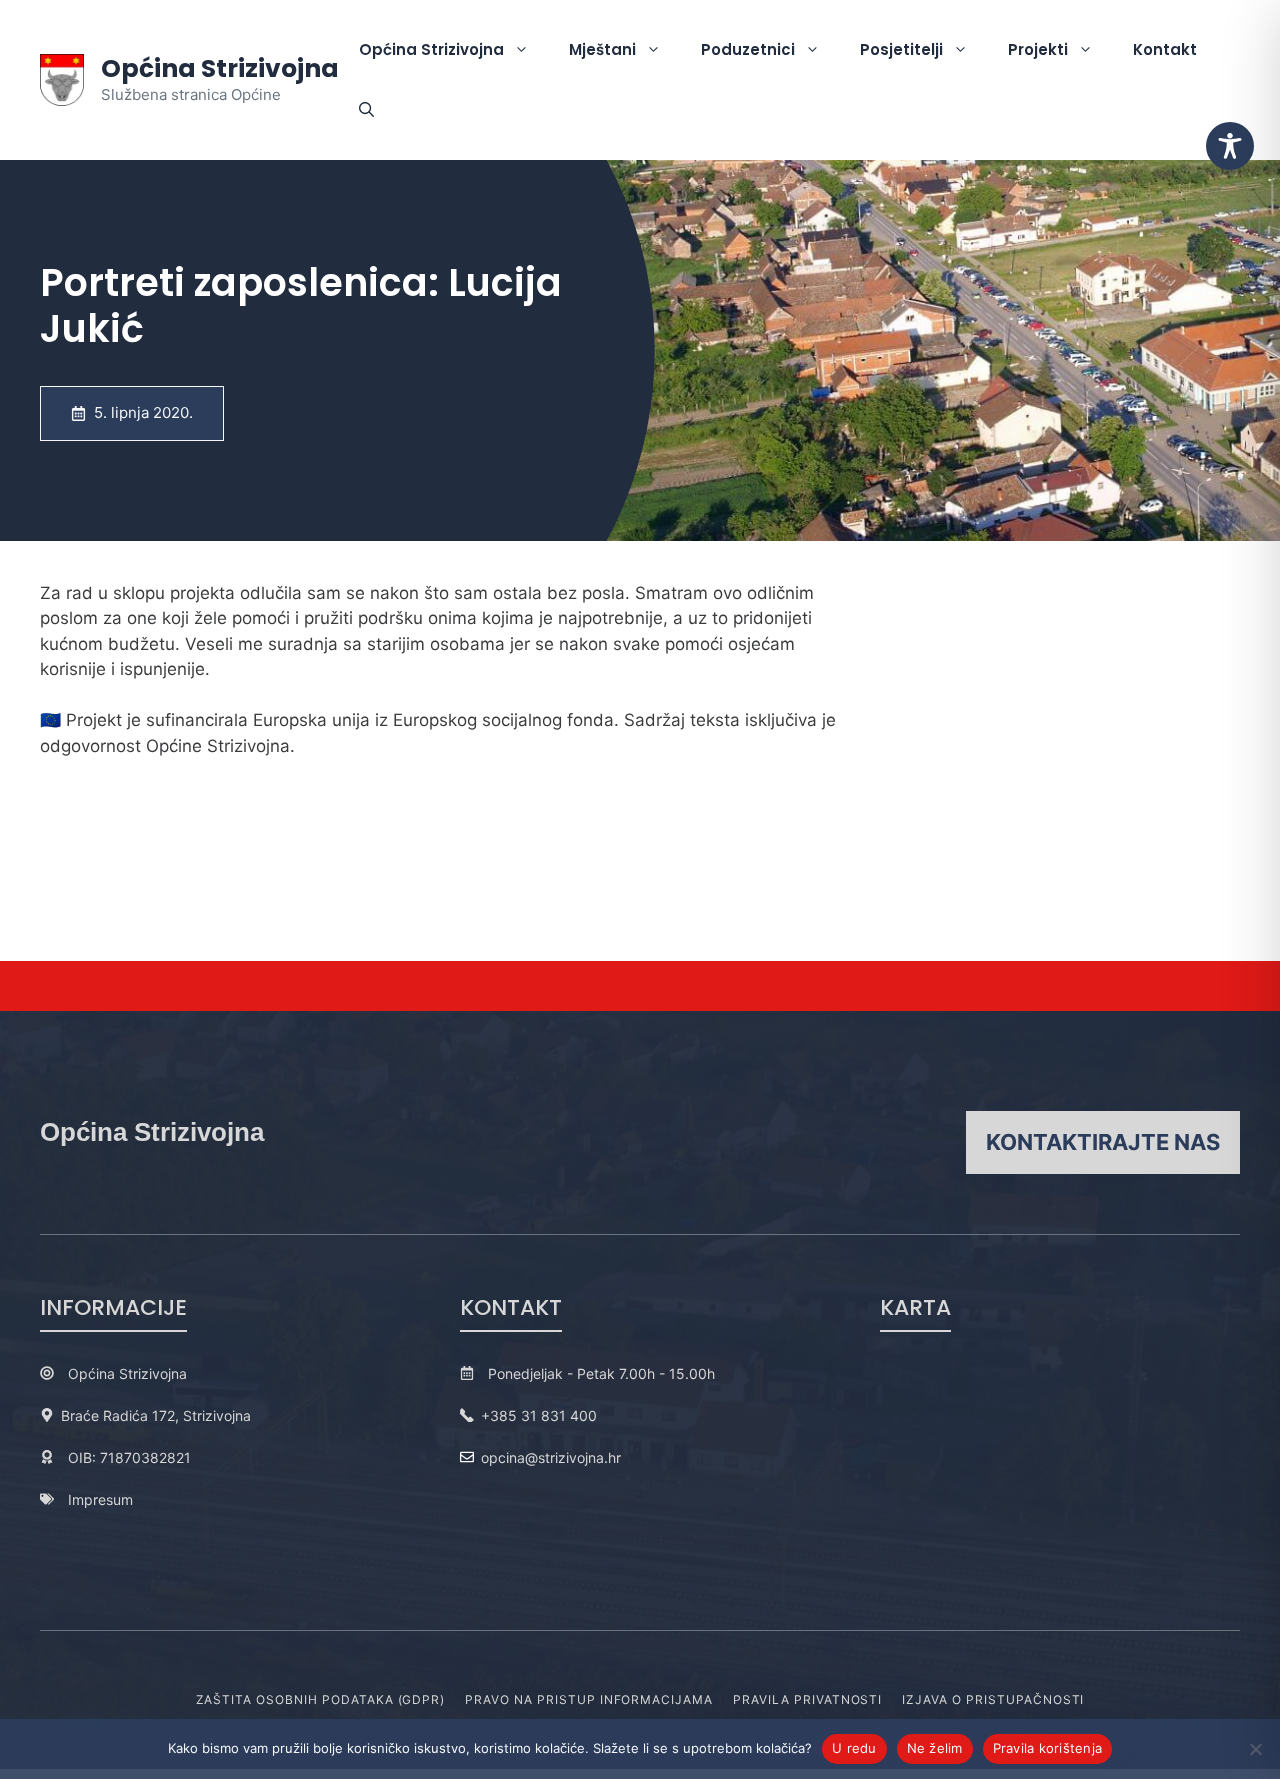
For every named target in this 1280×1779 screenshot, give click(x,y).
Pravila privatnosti (807, 1699)
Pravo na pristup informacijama (589, 1699)
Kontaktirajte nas (1103, 1142)
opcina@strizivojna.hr (551, 1457)
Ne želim (935, 1748)
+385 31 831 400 (539, 1415)
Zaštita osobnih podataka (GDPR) (321, 1699)
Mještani (602, 49)
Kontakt (1165, 49)
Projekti (1038, 49)
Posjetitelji (901, 49)
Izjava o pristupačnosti (993, 1699)
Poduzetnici (748, 49)
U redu (854, 1748)
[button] (366, 110)
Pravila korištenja (1048, 1748)
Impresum (100, 1499)
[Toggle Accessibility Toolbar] (1230, 146)
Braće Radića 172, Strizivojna (156, 1415)
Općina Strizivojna (220, 68)
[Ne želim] (1255, 1749)
